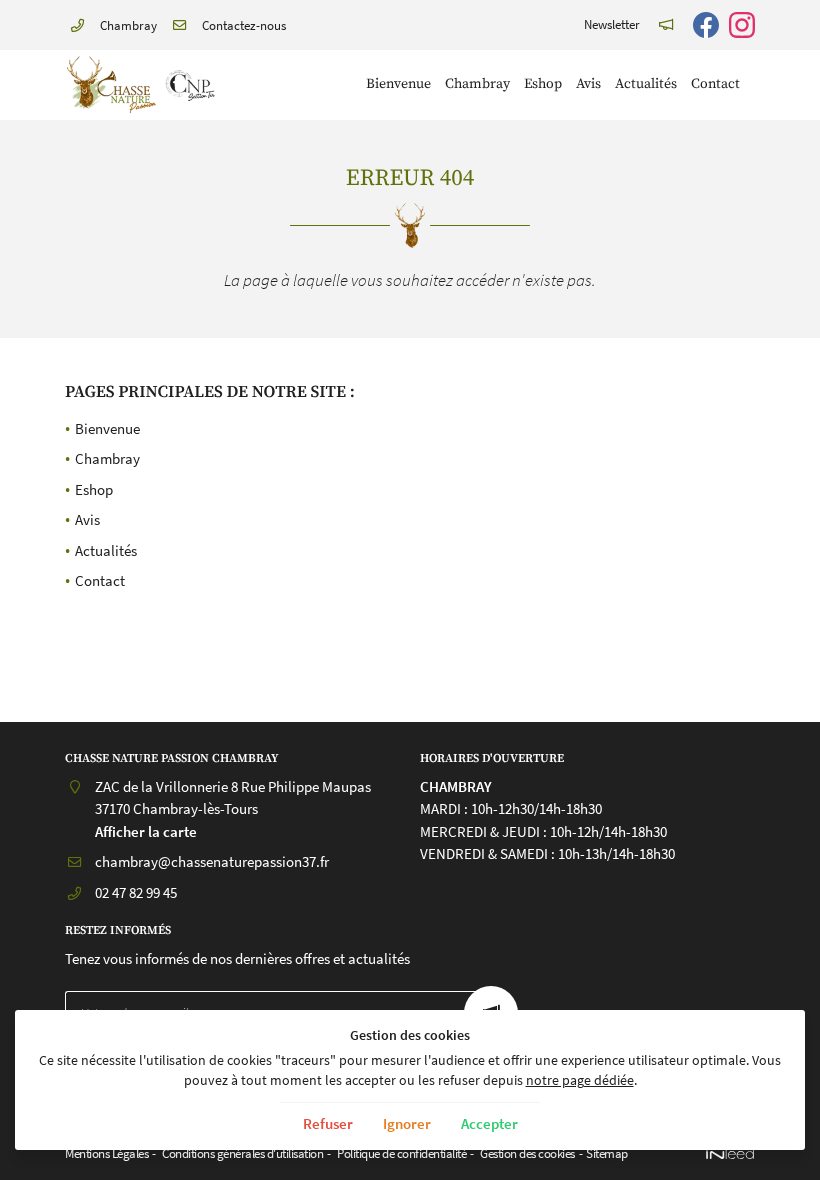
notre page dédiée (580, 1080)
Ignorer (407, 1123)
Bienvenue (398, 84)
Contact (715, 84)
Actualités (646, 84)
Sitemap (607, 1153)
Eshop (543, 84)
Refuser (328, 1123)
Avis (588, 84)
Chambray (477, 84)
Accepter (489, 1123)
